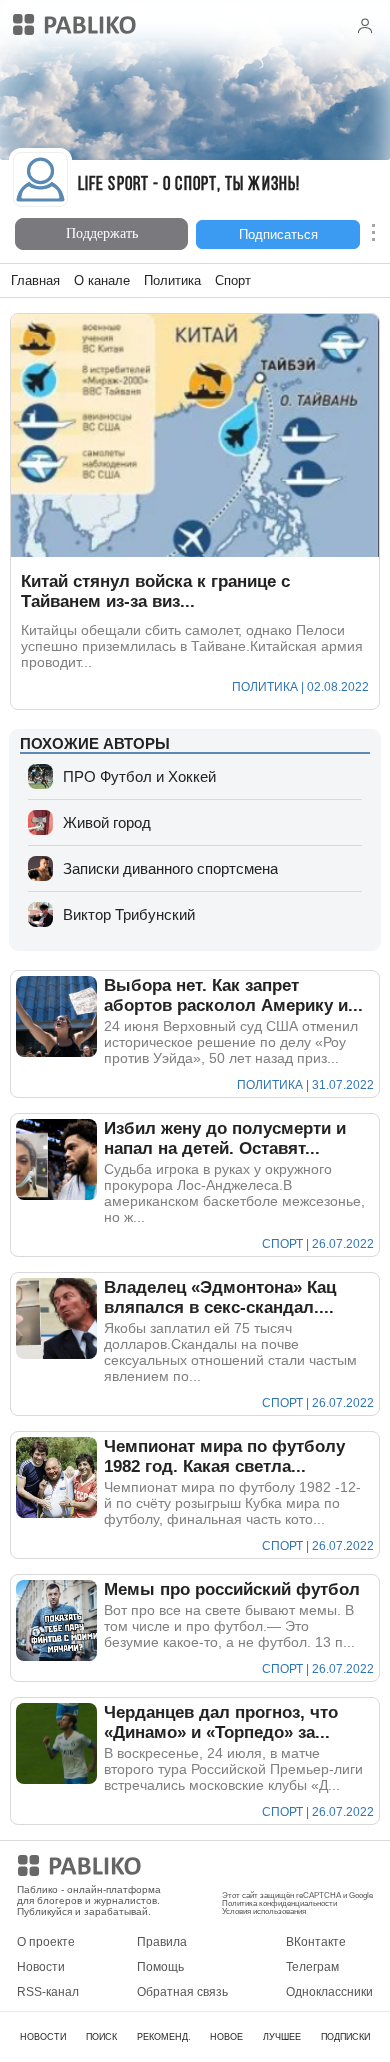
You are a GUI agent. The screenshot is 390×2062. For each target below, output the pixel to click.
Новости (41, 1967)
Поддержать (102, 233)
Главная (35, 280)
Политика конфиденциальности (279, 1903)
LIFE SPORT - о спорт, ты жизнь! (189, 185)
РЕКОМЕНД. (164, 2037)
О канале (102, 280)
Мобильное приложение (290, 1869)
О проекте (46, 1942)
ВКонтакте (316, 1942)
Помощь (160, 1967)
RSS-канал (48, 1992)
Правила (162, 1942)
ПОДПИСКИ (345, 2037)
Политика (172, 280)
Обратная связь (182, 1992)
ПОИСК (101, 2037)
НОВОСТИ (43, 2037)
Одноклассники (329, 1992)
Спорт (233, 280)
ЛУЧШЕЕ (282, 2037)
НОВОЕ (226, 2037)
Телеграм (312, 1967)
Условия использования (264, 1911)
